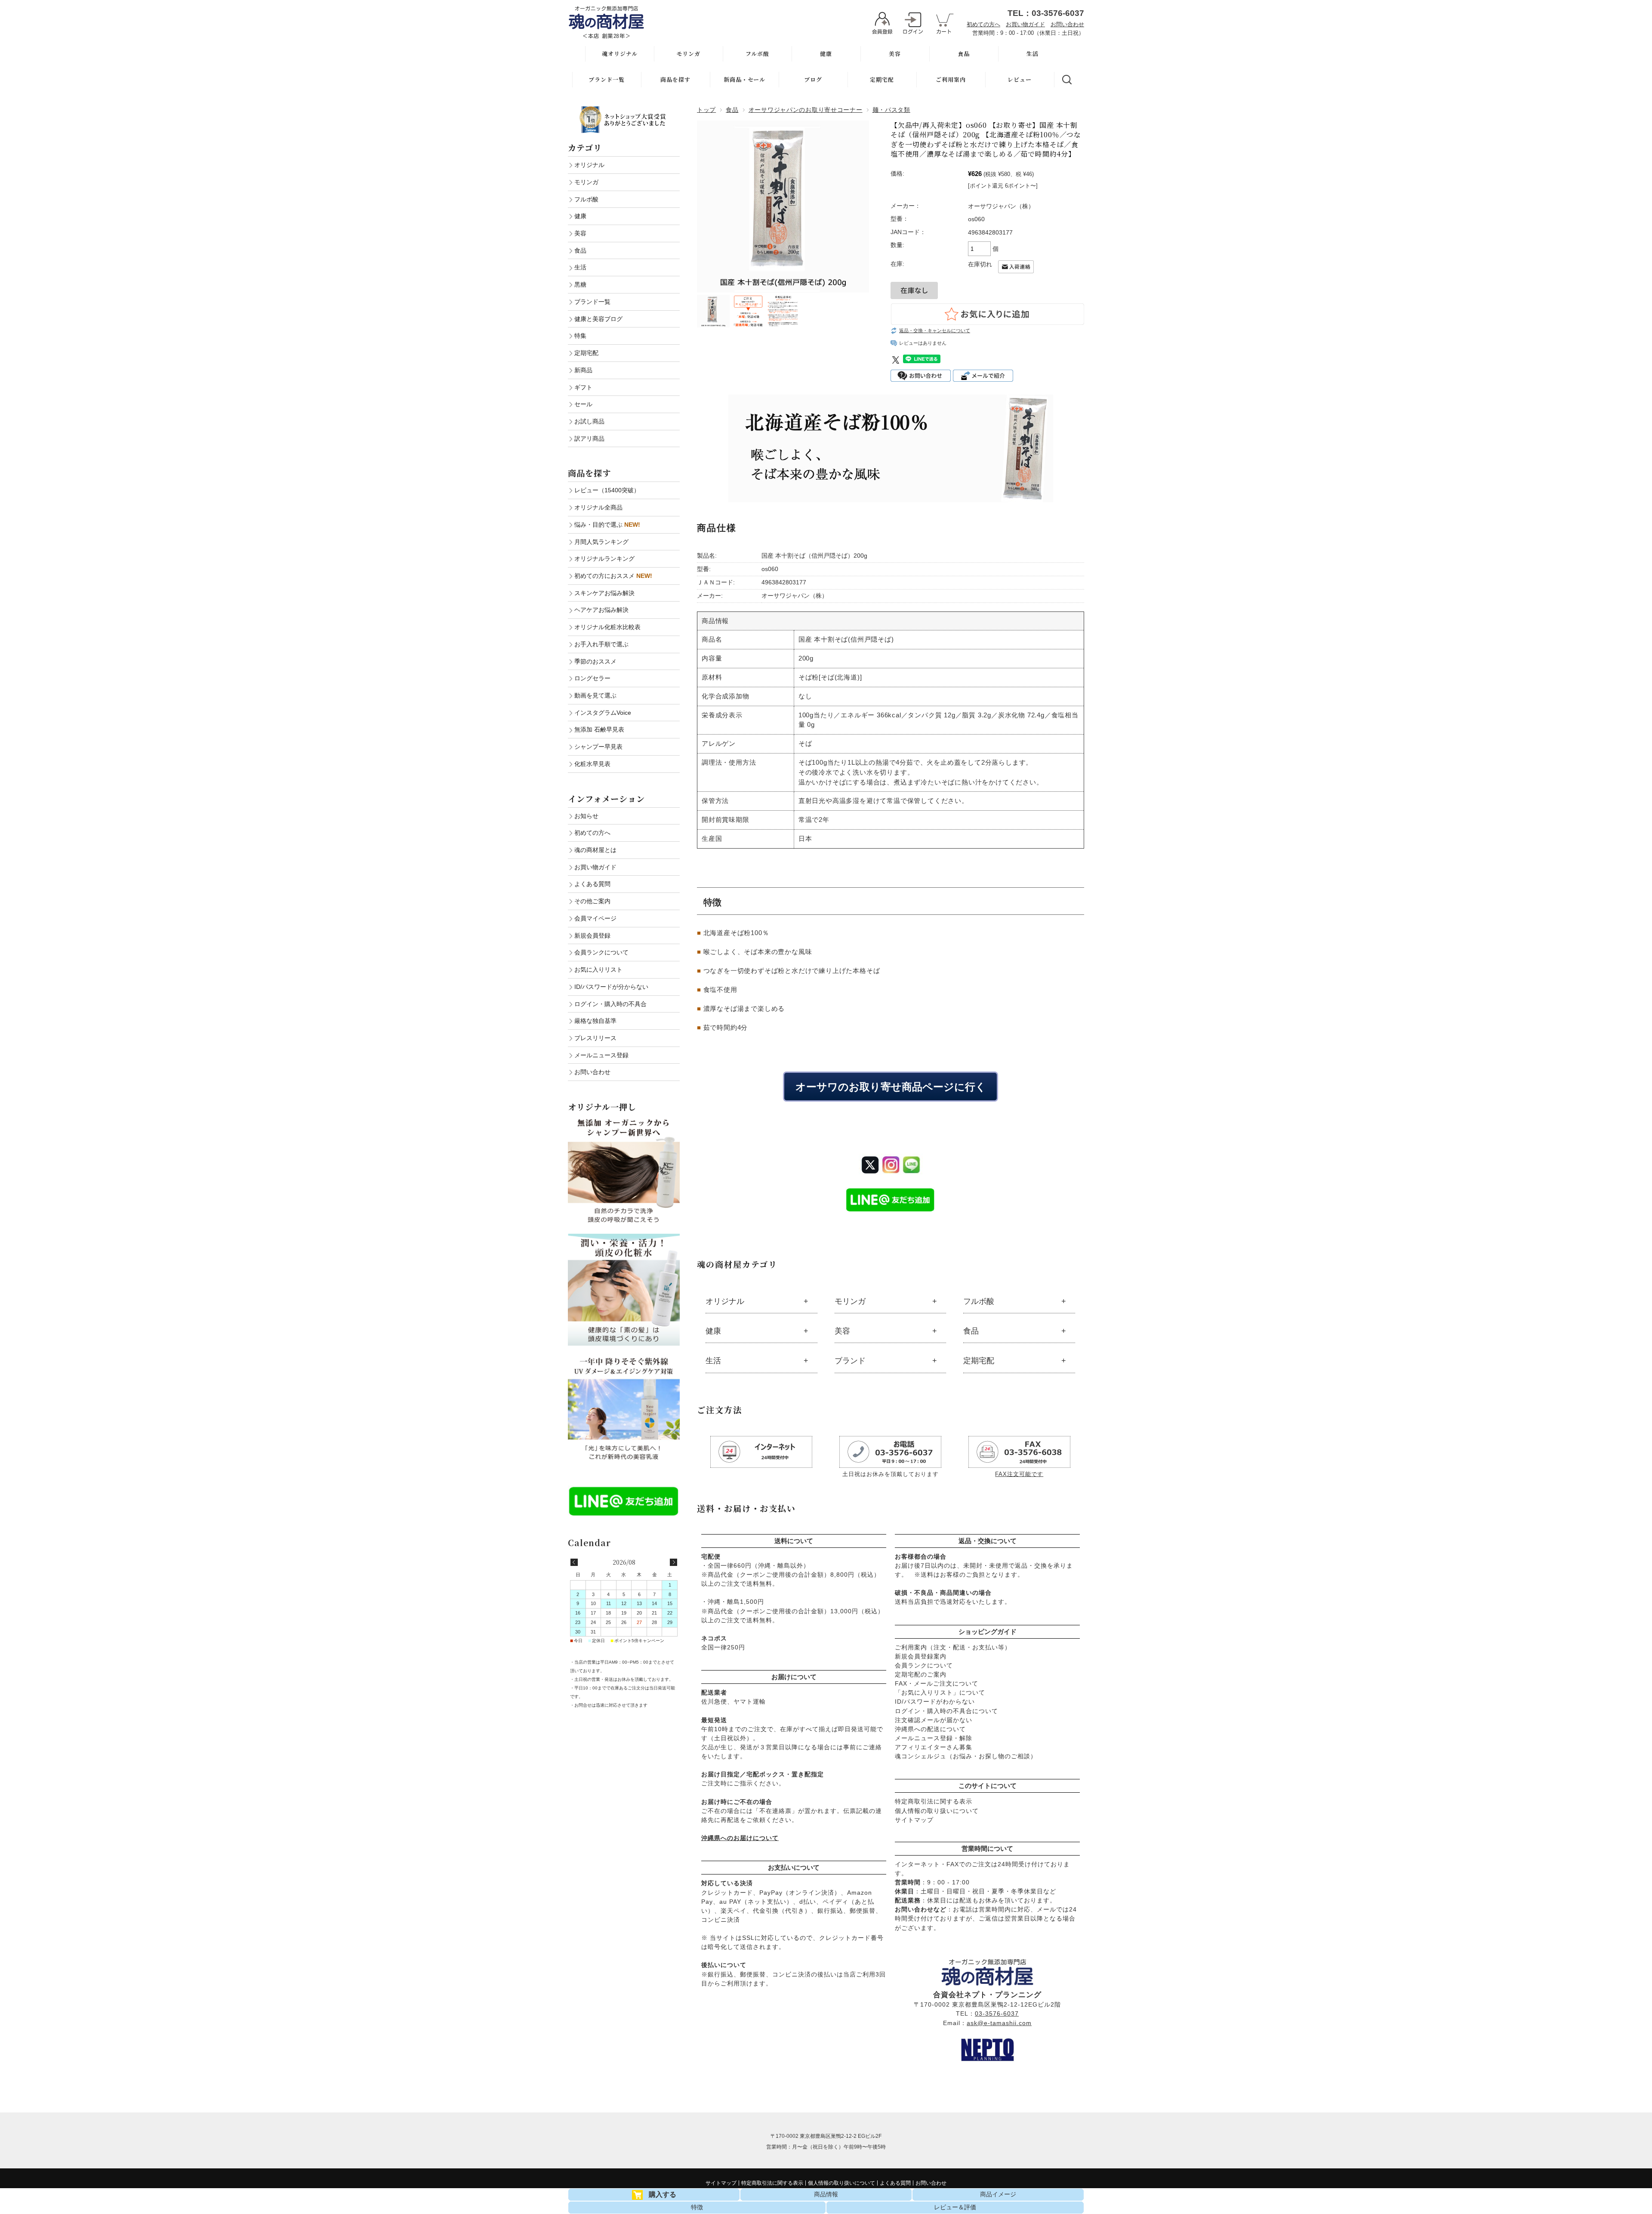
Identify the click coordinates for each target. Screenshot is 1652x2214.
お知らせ (586, 816)
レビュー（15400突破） (607, 490)
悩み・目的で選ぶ (607, 525)
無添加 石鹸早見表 (599, 729)
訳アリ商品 (589, 438)
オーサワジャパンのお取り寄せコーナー (806, 110)
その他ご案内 (592, 901)
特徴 (697, 2207)
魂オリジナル (620, 54)
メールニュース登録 (601, 1055)
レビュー (1020, 79)
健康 (826, 54)
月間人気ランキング (601, 542)
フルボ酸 (757, 54)
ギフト (583, 387)
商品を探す (675, 79)
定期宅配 (882, 79)
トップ (706, 110)
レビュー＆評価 (955, 2207)
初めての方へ (983, 24)
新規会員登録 (592, 936)
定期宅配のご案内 (921, 1674)
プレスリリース (595, 1038)
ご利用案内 (951, 79)
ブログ (813, 79)
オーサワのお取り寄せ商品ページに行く (891, 1086)
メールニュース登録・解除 (934, 1738)
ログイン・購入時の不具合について (946, 1711)
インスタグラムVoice (603, 713)
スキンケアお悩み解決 (604, 593)
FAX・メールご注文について (937, 1683)
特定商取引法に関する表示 (934, 1801)
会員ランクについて (924, 1665)
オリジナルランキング (604, 559)
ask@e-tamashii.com (999, 2023)
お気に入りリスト (598, 970)
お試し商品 (589, 421)
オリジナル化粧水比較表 (607, 627)
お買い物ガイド (1025, 24)
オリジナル (725, 1301)
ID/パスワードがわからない (935, 1701)
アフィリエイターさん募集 (934, 1747)
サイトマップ (914, 1820)
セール (583, 404)
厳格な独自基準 (595, 1021)
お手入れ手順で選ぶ (601, 644)
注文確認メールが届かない (934, 1720)
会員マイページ (595, 918)
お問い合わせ (1067, 24)
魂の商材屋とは (595, 850)
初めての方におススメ (613, 576)
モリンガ (688, 54)
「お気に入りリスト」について (940, 1692)
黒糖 (580, 284)
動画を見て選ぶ (595, 695)
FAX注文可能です (1019, 1474)
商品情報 (826, 2194)
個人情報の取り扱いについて (937, 1811)
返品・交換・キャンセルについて (935, 330)
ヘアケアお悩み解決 (601, 610)
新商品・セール (744, 79)
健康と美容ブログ (598, 319)
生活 (1032, 54)
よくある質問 (592, 884)
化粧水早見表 (592, 764)
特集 (580, 336)
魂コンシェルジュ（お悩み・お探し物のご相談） (966, 1756)
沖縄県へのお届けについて (740, 1838)
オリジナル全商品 (598, 507)
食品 (964, 54)
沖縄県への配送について (930, 1729)
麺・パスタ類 (891, 110)
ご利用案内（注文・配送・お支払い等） (953, 1647)
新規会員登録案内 (921, 1656)
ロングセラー (592, 678)
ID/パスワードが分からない (611, 987)
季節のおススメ (595, 661)
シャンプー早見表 (598, 747)
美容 (895, 54)
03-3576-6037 (997, 2013)
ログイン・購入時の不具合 (610, 1004)
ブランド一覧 (607, 79)
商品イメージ (998, 2194)
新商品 (583, 370)
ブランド (850, 1361)
